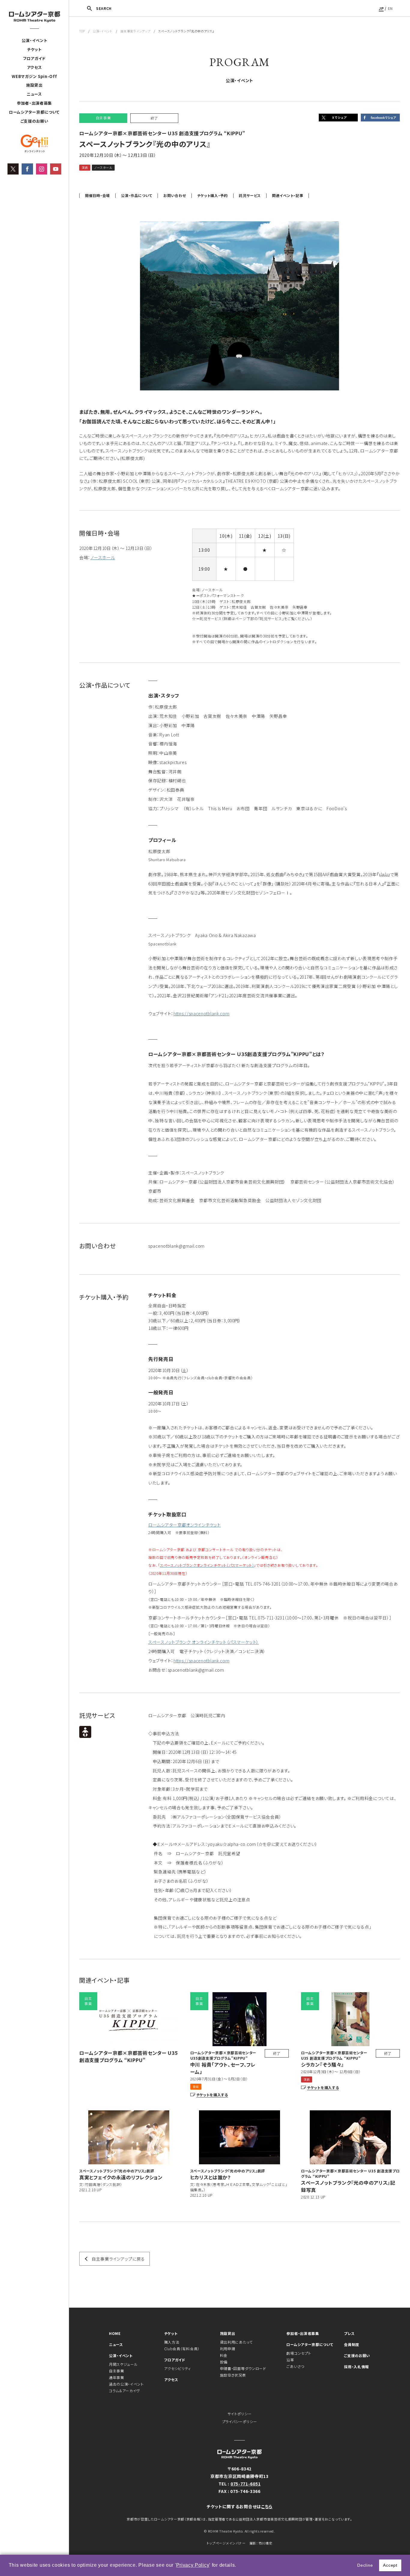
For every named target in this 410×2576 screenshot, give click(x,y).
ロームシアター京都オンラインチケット (185, 1525)
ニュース (34, 94)
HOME (115, 2333)
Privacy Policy (193, 2565)
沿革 (290, 2360)
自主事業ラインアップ (135, 31)
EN (390, 8)
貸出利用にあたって (236, 2342)
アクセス (35, 67)
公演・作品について (137, 196)
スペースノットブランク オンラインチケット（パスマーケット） (203, 1642)
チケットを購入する (212, 2095)
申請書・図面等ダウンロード (243, 2368)
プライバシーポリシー (240, 2421)
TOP (82, 31)
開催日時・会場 (97, 196)
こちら (267, 2506)
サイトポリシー (240, 2414)
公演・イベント (35, 40)
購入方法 (172, 2342)
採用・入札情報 (356, 2367)
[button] (239, 2566)
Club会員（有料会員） (182, 2349)
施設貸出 (34, 85)
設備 (224, 2362)
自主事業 (117, 2371)
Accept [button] (390, 2565)
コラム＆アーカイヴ (124, 2391)
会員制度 (352, 2344)
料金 (224, 2355)
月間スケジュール (123, 2364)
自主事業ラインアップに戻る (118, 2259)
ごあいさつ (295, 2366)
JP (381, 8)
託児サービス (250, 196)
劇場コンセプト (299, 2353)
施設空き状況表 (233, 2375)
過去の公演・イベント (126, 2384)
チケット (34, 49)
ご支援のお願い (35, 121)
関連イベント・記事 (288, 196)
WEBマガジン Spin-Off (34, 76)
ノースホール (103, 557)
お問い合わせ (175, 196)
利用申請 (228, 2349)
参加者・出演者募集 (34, 103)
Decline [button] (365, 2565)
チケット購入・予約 (213, 196)
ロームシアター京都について (34, 112)
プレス (349, 2333)
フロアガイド (34, 58)
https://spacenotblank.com (202, 1013)
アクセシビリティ (178, 2368)
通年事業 (117, 2377)
